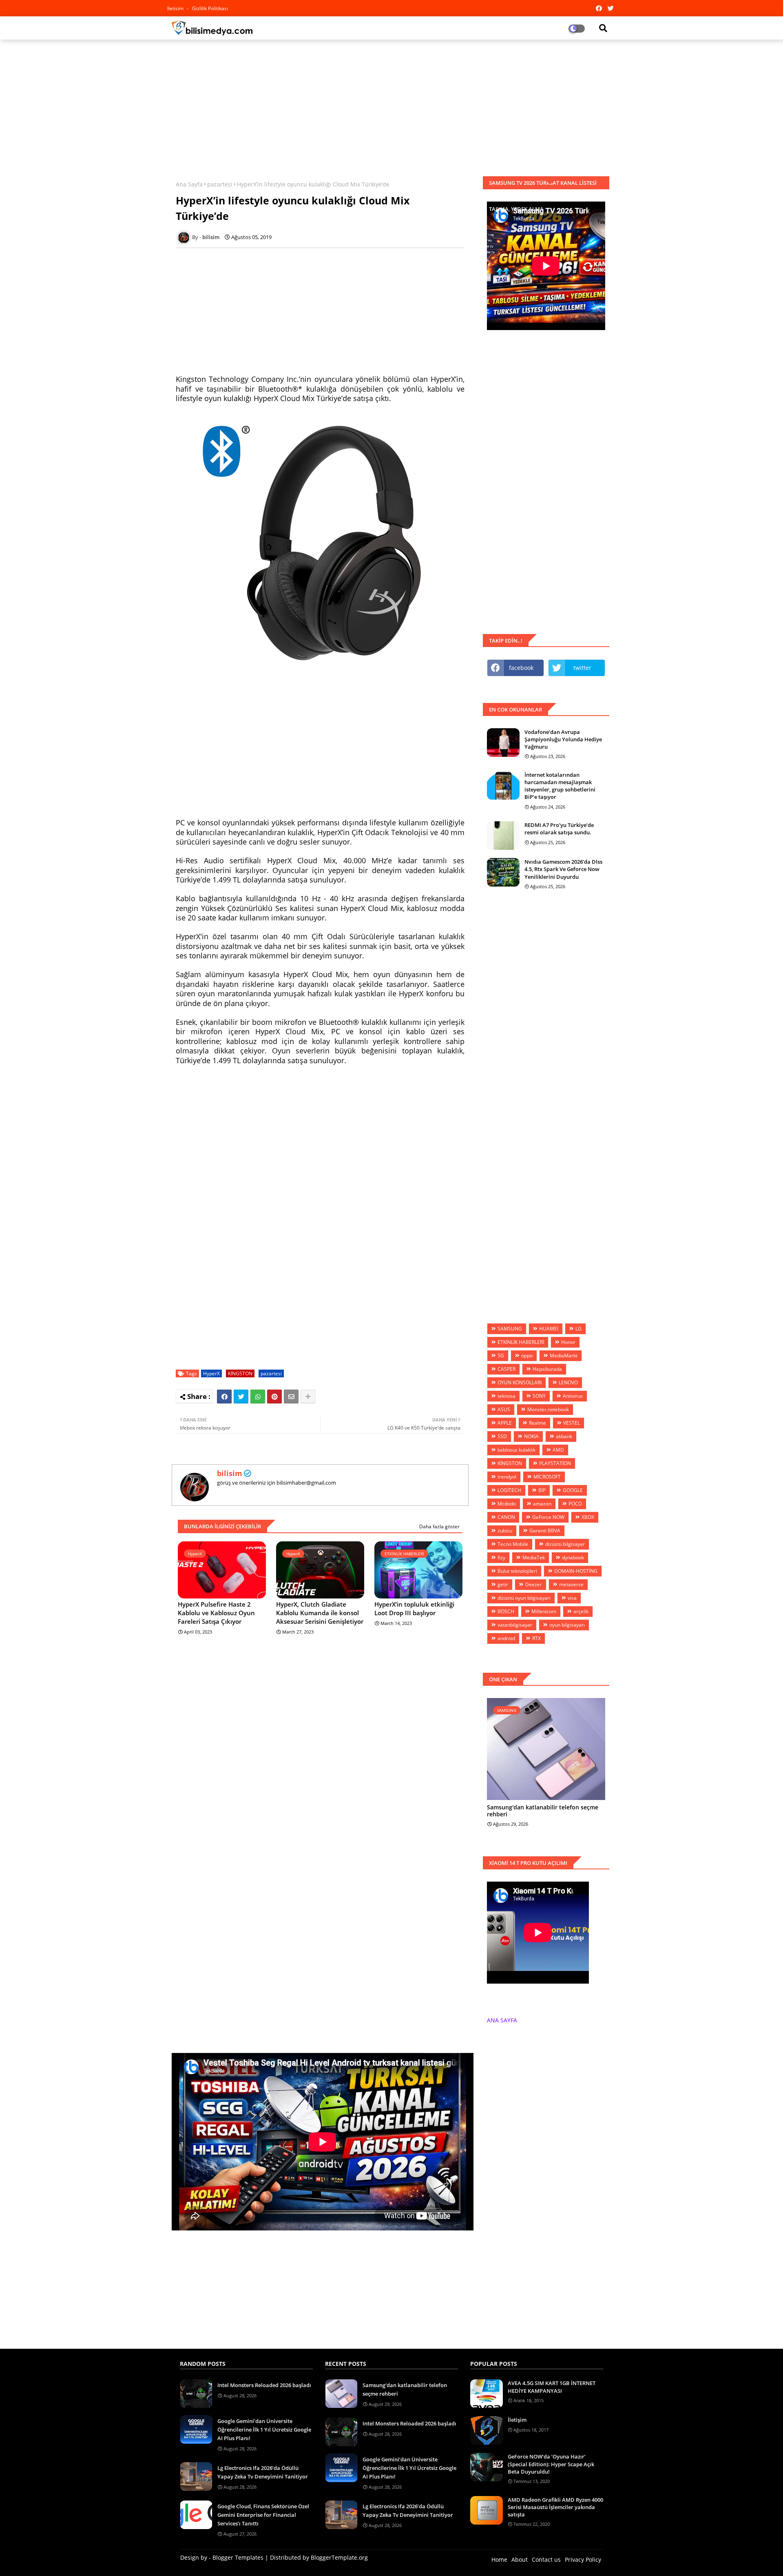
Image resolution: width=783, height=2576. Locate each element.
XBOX (588, 1517)
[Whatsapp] (258, 1397)
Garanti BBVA (545, 1531)
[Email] (291, 1397)
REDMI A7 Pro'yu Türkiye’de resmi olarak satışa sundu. (559, 829)
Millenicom (544, 1611)
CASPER (507, 1369)
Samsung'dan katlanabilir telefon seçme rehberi (543, 1811)
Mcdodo (507, 1504)
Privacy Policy (583, 2559)
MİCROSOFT (547, 1477)
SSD (502, 1436)
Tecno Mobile (513, 1544)
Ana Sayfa (189, 184)
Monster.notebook (548, 1409)
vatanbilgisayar (515, 1625)
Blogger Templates (238, 2557)
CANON (506, 1517)
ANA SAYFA (502, 2020)
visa (572, 1598)
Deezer (534, 1584)
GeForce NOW (548, 1517)
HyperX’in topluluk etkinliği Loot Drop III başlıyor (414, 1608)
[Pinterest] (274, 1397)
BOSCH (506, 1611)
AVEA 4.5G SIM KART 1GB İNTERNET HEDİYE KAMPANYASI (552, 2387)
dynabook (573, 1557)
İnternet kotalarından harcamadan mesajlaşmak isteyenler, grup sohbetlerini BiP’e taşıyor (560, 786)
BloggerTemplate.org (339, 2557)
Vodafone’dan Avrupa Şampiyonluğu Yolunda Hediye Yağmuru (563, 739)
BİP (542, 1490)
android (506, 1638)
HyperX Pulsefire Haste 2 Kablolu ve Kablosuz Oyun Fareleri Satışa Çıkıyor (216, 1613)
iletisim (176, 8)
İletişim (517, 2420)
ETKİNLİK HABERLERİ (521, 1342)
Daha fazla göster (439, 1526)
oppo (527, 1356)
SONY (539, 1396)
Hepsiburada (547, 1369)
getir (503, 1584)
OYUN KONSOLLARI (520, 1382)
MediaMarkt (564, 1356)
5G (501, 1356)
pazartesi (220, 184)
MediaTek (534, 1557)
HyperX (211, 1373)
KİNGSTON (240, 1373)
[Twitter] (241, 1397)
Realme (537, 1423)
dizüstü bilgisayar (565, 1544)
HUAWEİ (549, 1329)
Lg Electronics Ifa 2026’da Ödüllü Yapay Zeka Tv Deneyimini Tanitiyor (263, 2472)
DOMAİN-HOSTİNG (576, 1571)
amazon (542, 1504)
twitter (582, 668)
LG (578, 1329)
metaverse (571, 1584)
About (520, 2559)
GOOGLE (573, 1490)
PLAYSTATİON (555, 1463)
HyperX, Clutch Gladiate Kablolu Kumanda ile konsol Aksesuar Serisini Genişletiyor (320, 1613)
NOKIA (531, 1436)
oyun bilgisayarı (567, 1625)
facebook (521, 668)
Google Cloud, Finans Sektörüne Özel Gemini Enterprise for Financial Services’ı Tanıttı (263, 2515)
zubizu (505, 1531)
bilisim (230, 1473)
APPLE (505, 1423)
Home (499, 2559)
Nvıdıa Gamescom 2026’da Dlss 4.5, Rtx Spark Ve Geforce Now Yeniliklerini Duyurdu (563, 869)
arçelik (581, 1611)
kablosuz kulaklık (516, 1450)
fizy (501, 1557)
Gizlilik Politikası (210, 8)
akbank (564, 1436)
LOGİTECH (509, 1490)
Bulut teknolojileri (517, 1571)
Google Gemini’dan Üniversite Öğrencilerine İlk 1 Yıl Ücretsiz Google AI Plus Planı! (264, 2430)
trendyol (507, 1477)
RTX (536, 1638)
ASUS (504, 1409)
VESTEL (572, 1423)
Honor (568, 1342)
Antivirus (573, 1396)
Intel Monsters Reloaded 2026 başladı (264, 2385)
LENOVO (568, 1382)
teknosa (507, 1396)
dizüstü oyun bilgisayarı (524, 1598)
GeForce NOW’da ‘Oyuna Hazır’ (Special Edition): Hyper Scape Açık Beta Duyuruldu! (551, 2464)
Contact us (546, 2559)
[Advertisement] (391, 105)
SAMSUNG (510, 1329)
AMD (558, 1450)
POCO (575, 1504)
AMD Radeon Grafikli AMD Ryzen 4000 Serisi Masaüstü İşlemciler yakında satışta (555, 2507)
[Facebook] (224, 1397)
